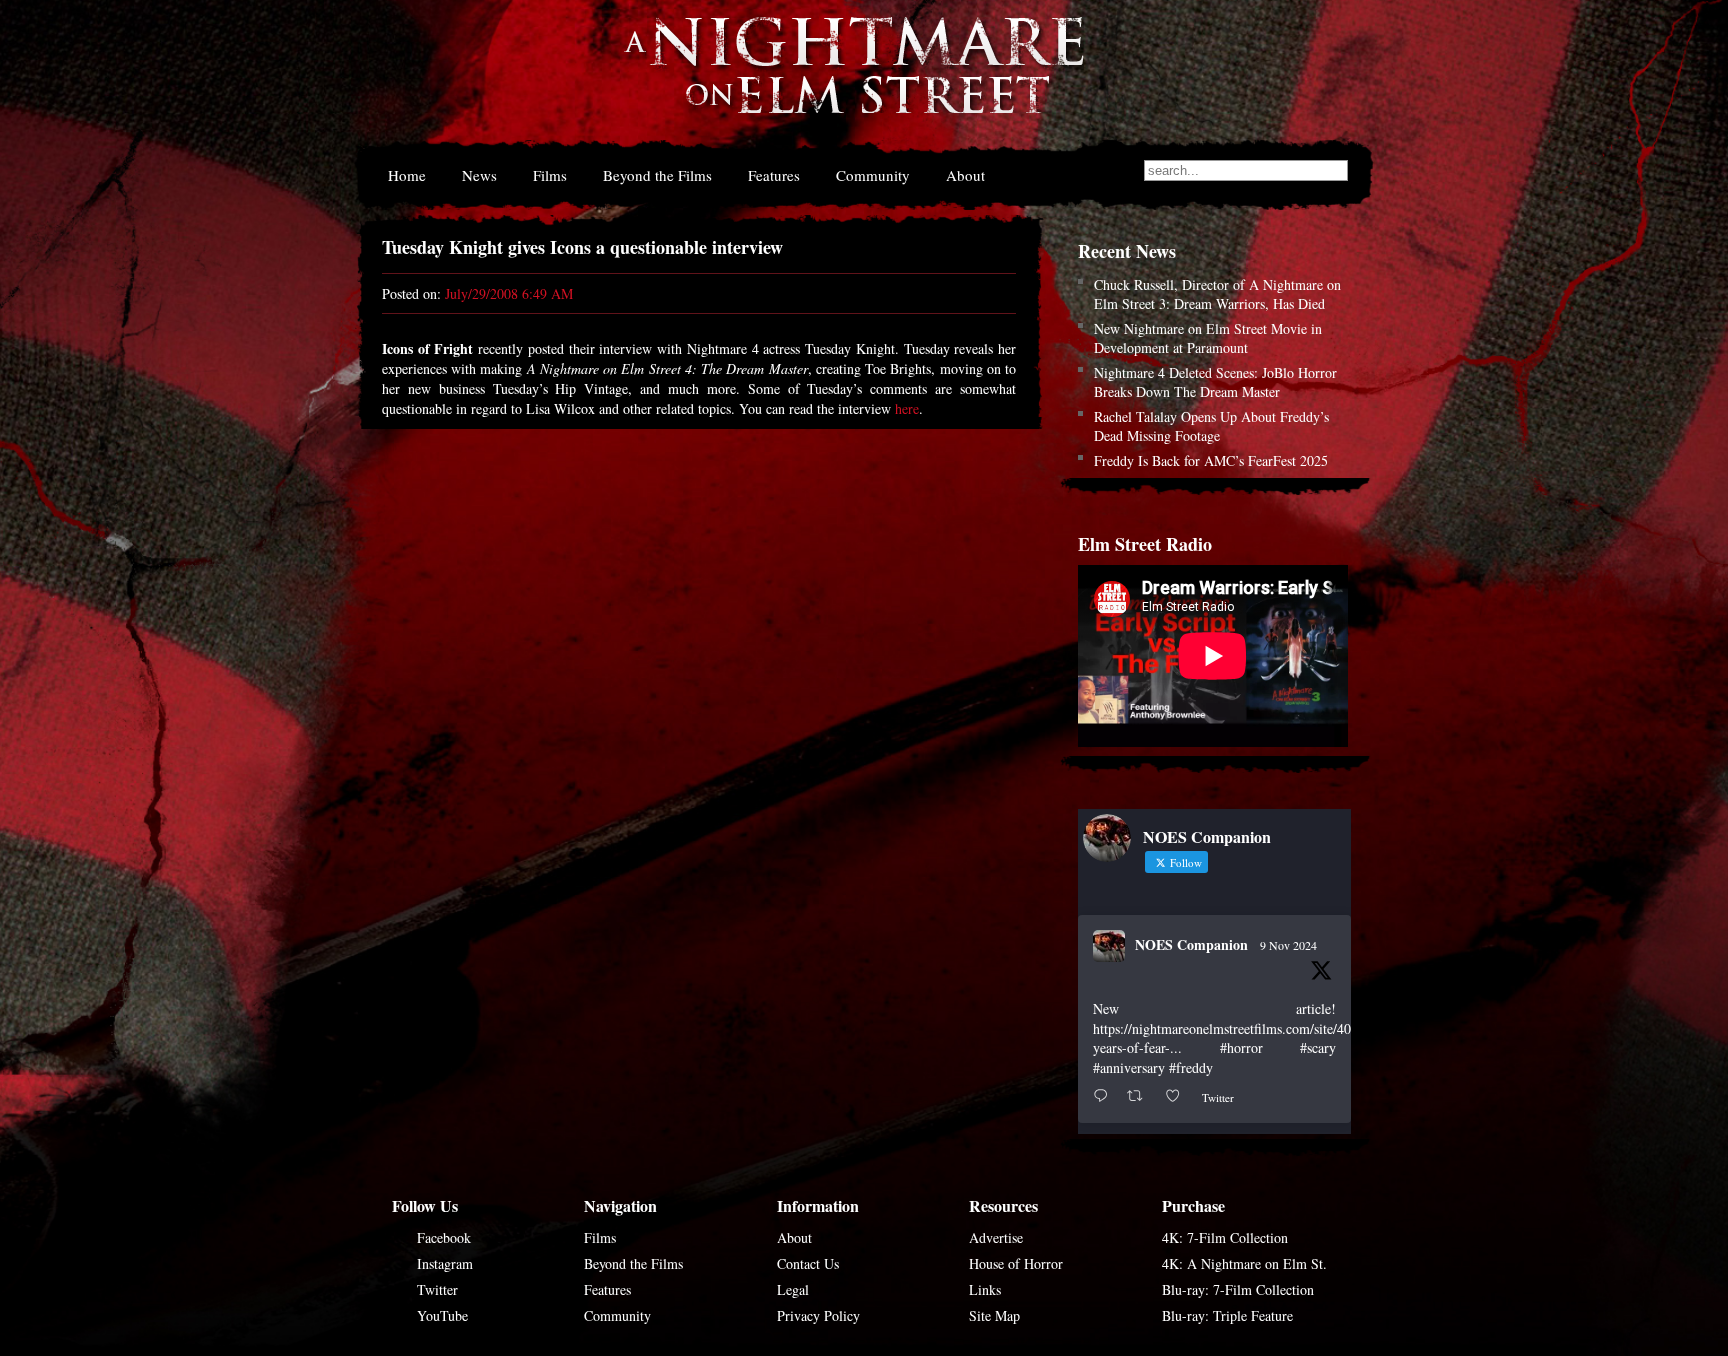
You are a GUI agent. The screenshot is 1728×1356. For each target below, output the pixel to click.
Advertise (996, 1237)
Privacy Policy (818, 1315)
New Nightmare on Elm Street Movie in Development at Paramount (1208, 338)
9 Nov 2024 (1288, 945)
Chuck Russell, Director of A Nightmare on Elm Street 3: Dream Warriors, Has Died (1217, 294)
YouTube (442, 1315)
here (907, 408)
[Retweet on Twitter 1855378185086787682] (1140, 1096)
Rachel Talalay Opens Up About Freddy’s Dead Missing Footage (1211, 426)
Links (985, 1289)
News (479, 175)
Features (774, 175)
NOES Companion (1191, 944)
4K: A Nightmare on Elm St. (1244, 1263)
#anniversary (1129, 1067)
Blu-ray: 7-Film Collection (1238, 1289)
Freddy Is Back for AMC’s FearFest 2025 (1211, 460)
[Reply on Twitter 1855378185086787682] (1105, 1096)
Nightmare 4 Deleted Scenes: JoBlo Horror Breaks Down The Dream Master (1215, 382)
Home (407, 175)
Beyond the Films (657, 175)
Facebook (444, 1237)
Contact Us (808, 1263)
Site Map (994, 1315)
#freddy (1191, 1067)
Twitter (437, 1289)
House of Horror (1016, 1263)
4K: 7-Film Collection (1225, 1237)
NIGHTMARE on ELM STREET (853, 78)
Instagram (445, 1263)
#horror (1241, 1047)
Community (873, 175)
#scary (1318, 1047)
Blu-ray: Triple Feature (1227, 1315)
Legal (793, 1289)
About (965, 175)
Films (550, 175)
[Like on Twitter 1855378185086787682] (1178, 1096)
